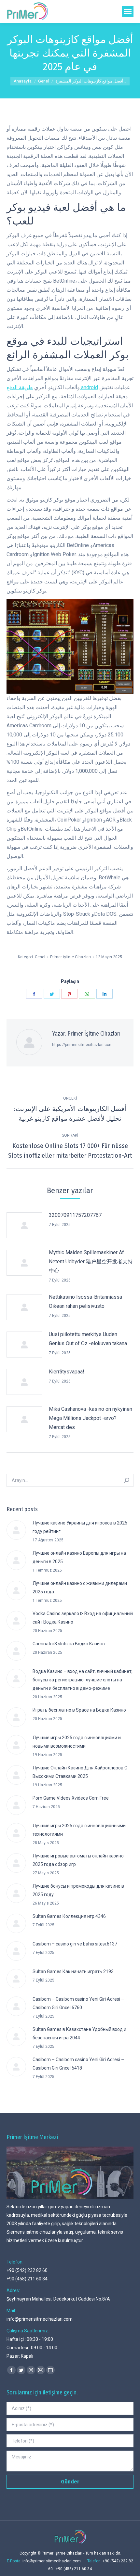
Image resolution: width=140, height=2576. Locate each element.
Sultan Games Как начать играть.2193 (73, 1971)
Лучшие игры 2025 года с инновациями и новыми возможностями (77, 1742)
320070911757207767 (75, 1215)
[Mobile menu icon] (128, 12)
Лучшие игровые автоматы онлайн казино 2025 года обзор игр (78, 1860)
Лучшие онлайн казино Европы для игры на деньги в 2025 (79, 1557)
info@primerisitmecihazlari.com (40, 2319)
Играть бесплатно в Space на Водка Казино (79, 1710)
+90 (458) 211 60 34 (27, 2279)
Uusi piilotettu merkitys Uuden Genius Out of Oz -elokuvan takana (88, 1339)
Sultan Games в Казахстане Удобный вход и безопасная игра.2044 (79, 2034)
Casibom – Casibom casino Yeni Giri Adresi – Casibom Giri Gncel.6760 (78, 2003)
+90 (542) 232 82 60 (27, 2270)
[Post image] (24, 1225)
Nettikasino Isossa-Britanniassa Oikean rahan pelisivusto (85, 1301)
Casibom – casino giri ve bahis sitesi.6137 (75, 1944)
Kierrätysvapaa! (67, 1372)
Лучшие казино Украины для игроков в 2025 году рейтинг (80, 1527)
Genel (40, 957)
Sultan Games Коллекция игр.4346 (69, 1916)
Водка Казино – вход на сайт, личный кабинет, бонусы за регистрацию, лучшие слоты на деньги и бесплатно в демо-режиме (83, 1680)
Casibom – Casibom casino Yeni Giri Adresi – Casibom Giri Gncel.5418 (78, 2064)
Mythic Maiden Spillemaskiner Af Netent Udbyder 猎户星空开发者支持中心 (91, 1262)
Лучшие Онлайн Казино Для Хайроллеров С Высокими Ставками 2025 (80, 1772)
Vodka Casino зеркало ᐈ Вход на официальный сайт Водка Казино (83, 1618)
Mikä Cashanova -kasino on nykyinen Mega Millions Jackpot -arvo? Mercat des (91, 1418)
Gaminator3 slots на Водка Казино (69, 1644)
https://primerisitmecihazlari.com (82, 1045)
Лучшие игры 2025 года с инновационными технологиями (79, 1830)
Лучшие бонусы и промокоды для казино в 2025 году (78, 1890)
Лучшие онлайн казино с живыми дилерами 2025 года (80, 1588)
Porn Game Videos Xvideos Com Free (71, 1798)
